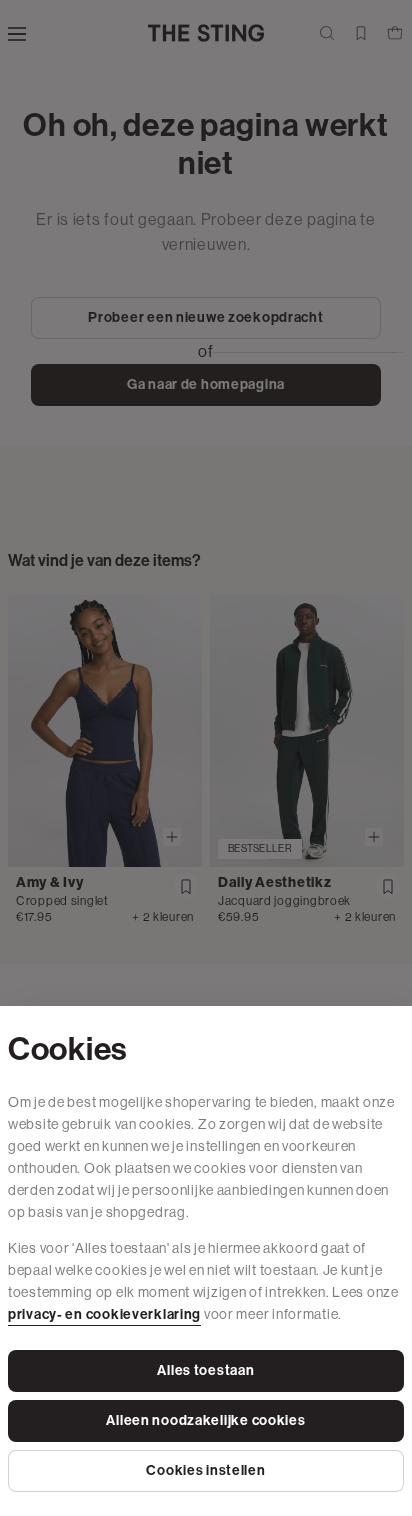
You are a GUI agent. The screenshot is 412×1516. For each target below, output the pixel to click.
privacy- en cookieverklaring (104, 1314)
